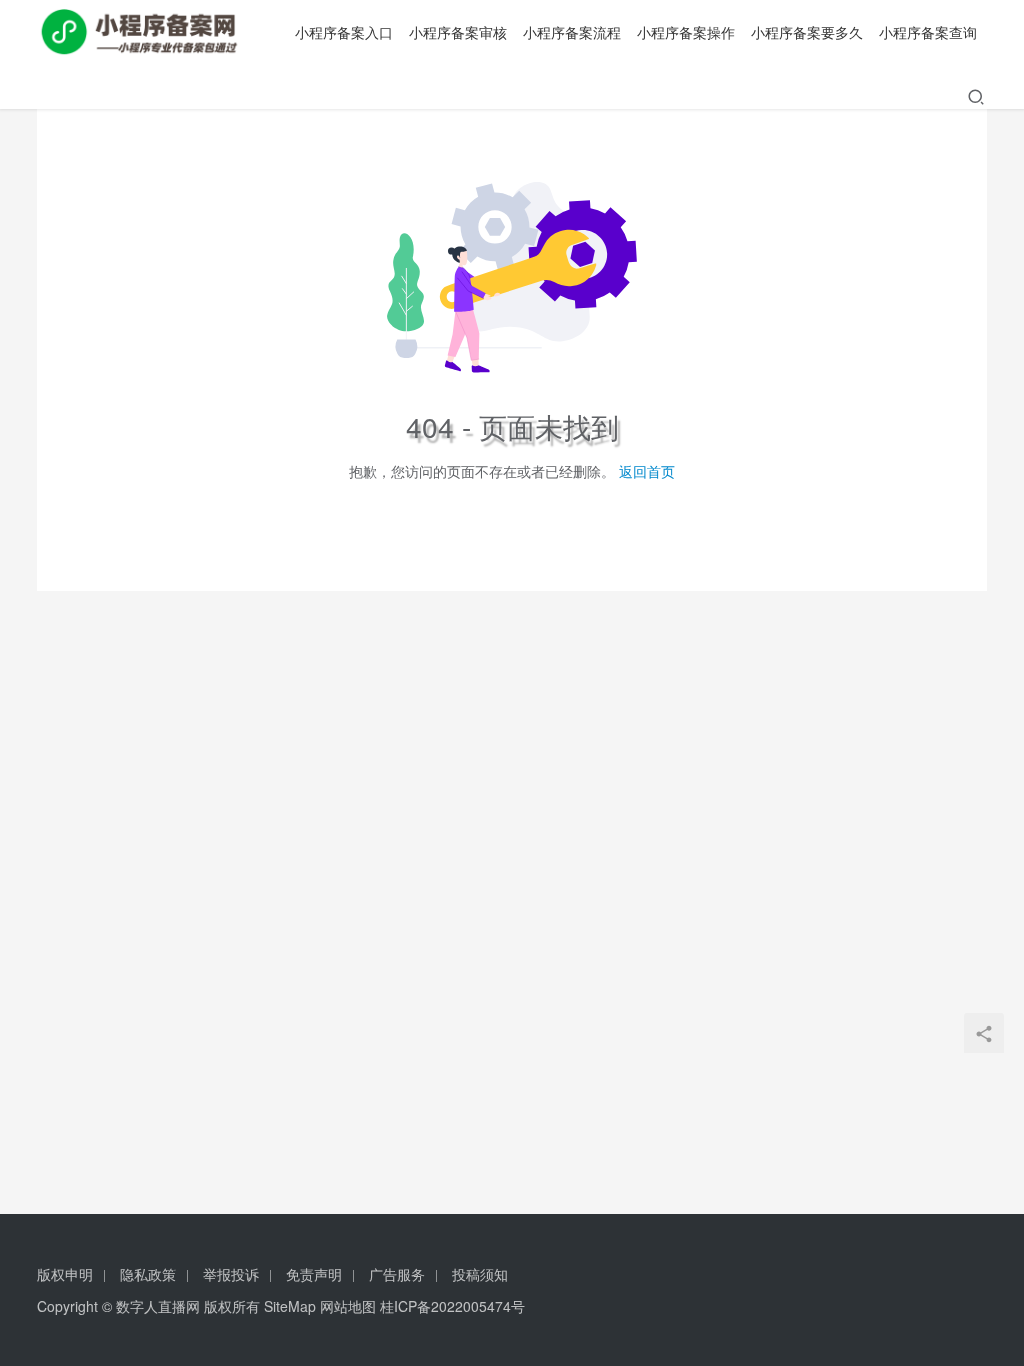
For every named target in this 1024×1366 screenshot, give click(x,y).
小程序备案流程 (572, 32)
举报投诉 (231, 1274)
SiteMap (290, 1306)
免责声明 (314, 1274)
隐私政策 (148, 1274)
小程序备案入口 (344, 32)
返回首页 (647, 471)
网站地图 (348, 1306)
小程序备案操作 (686, 32)
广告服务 (397, 1274)
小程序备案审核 (458, 32)
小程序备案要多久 (807, 32)
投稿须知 (480, 1274)
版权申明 (65, 1274)
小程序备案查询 (928, 32)
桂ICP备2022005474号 (452, 1306)
